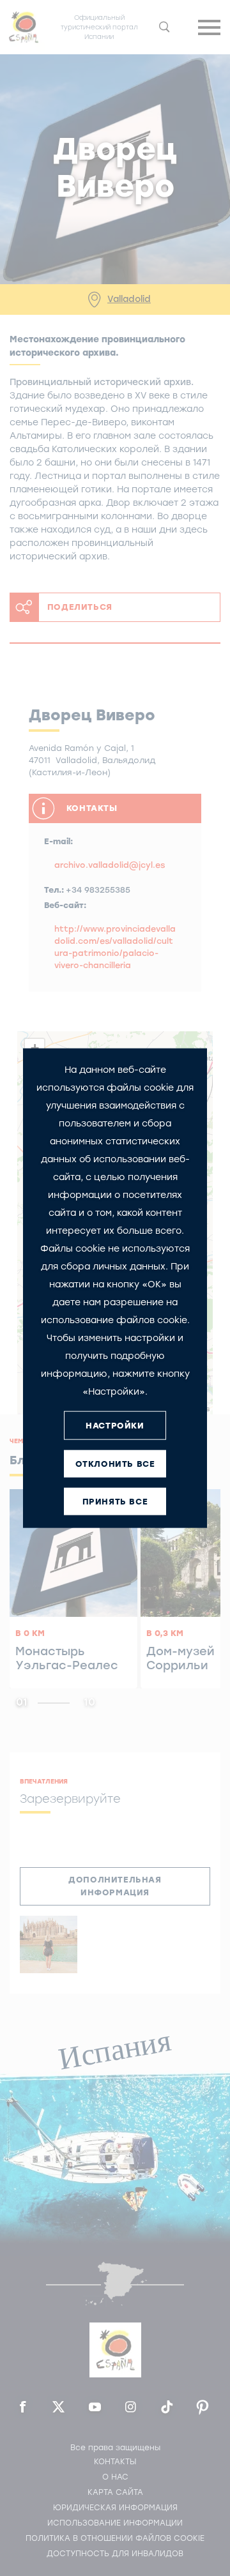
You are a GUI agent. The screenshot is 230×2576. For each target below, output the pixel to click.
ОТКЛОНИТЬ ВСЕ (115, 1463)
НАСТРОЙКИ (115, 1425)
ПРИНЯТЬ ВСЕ (115, 1501)
